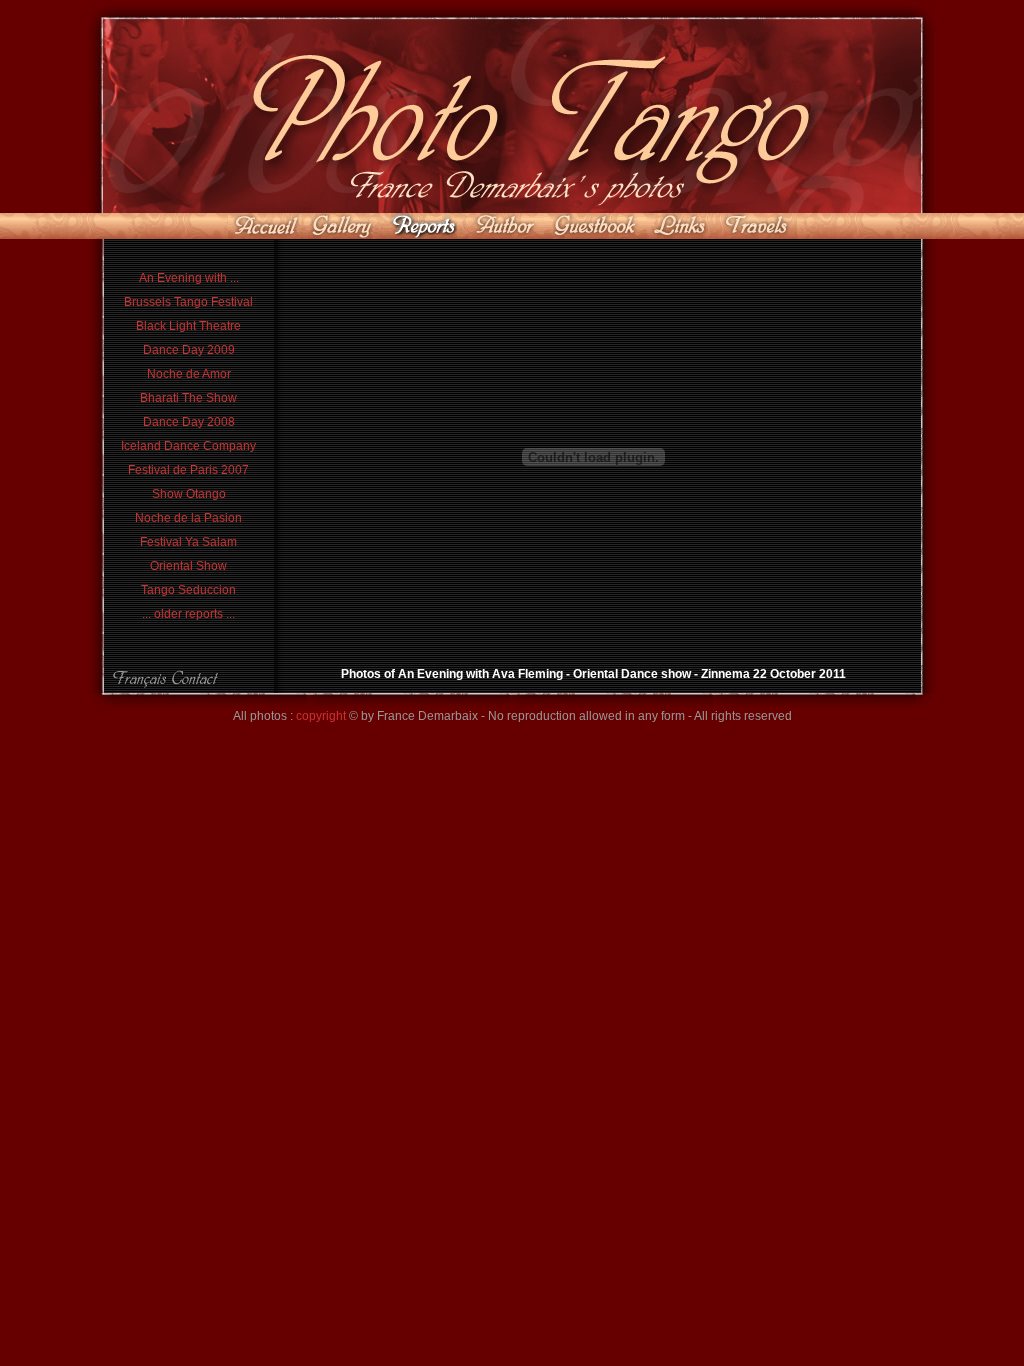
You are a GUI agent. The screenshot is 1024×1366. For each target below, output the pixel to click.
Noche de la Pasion (188, 518)
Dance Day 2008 (189, 422)
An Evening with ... (189, 278)
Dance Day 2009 (189, 350)
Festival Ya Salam (188, 542)
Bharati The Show (188, 398)
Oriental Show (188, 566)
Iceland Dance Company (188, 446)
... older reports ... (188, 614)
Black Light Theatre (188, 326)
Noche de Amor (189, 374)
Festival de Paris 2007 (188, 470)
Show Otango (189, 494)
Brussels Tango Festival (188, 302)
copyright (321, 716)
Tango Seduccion (188, 590)
